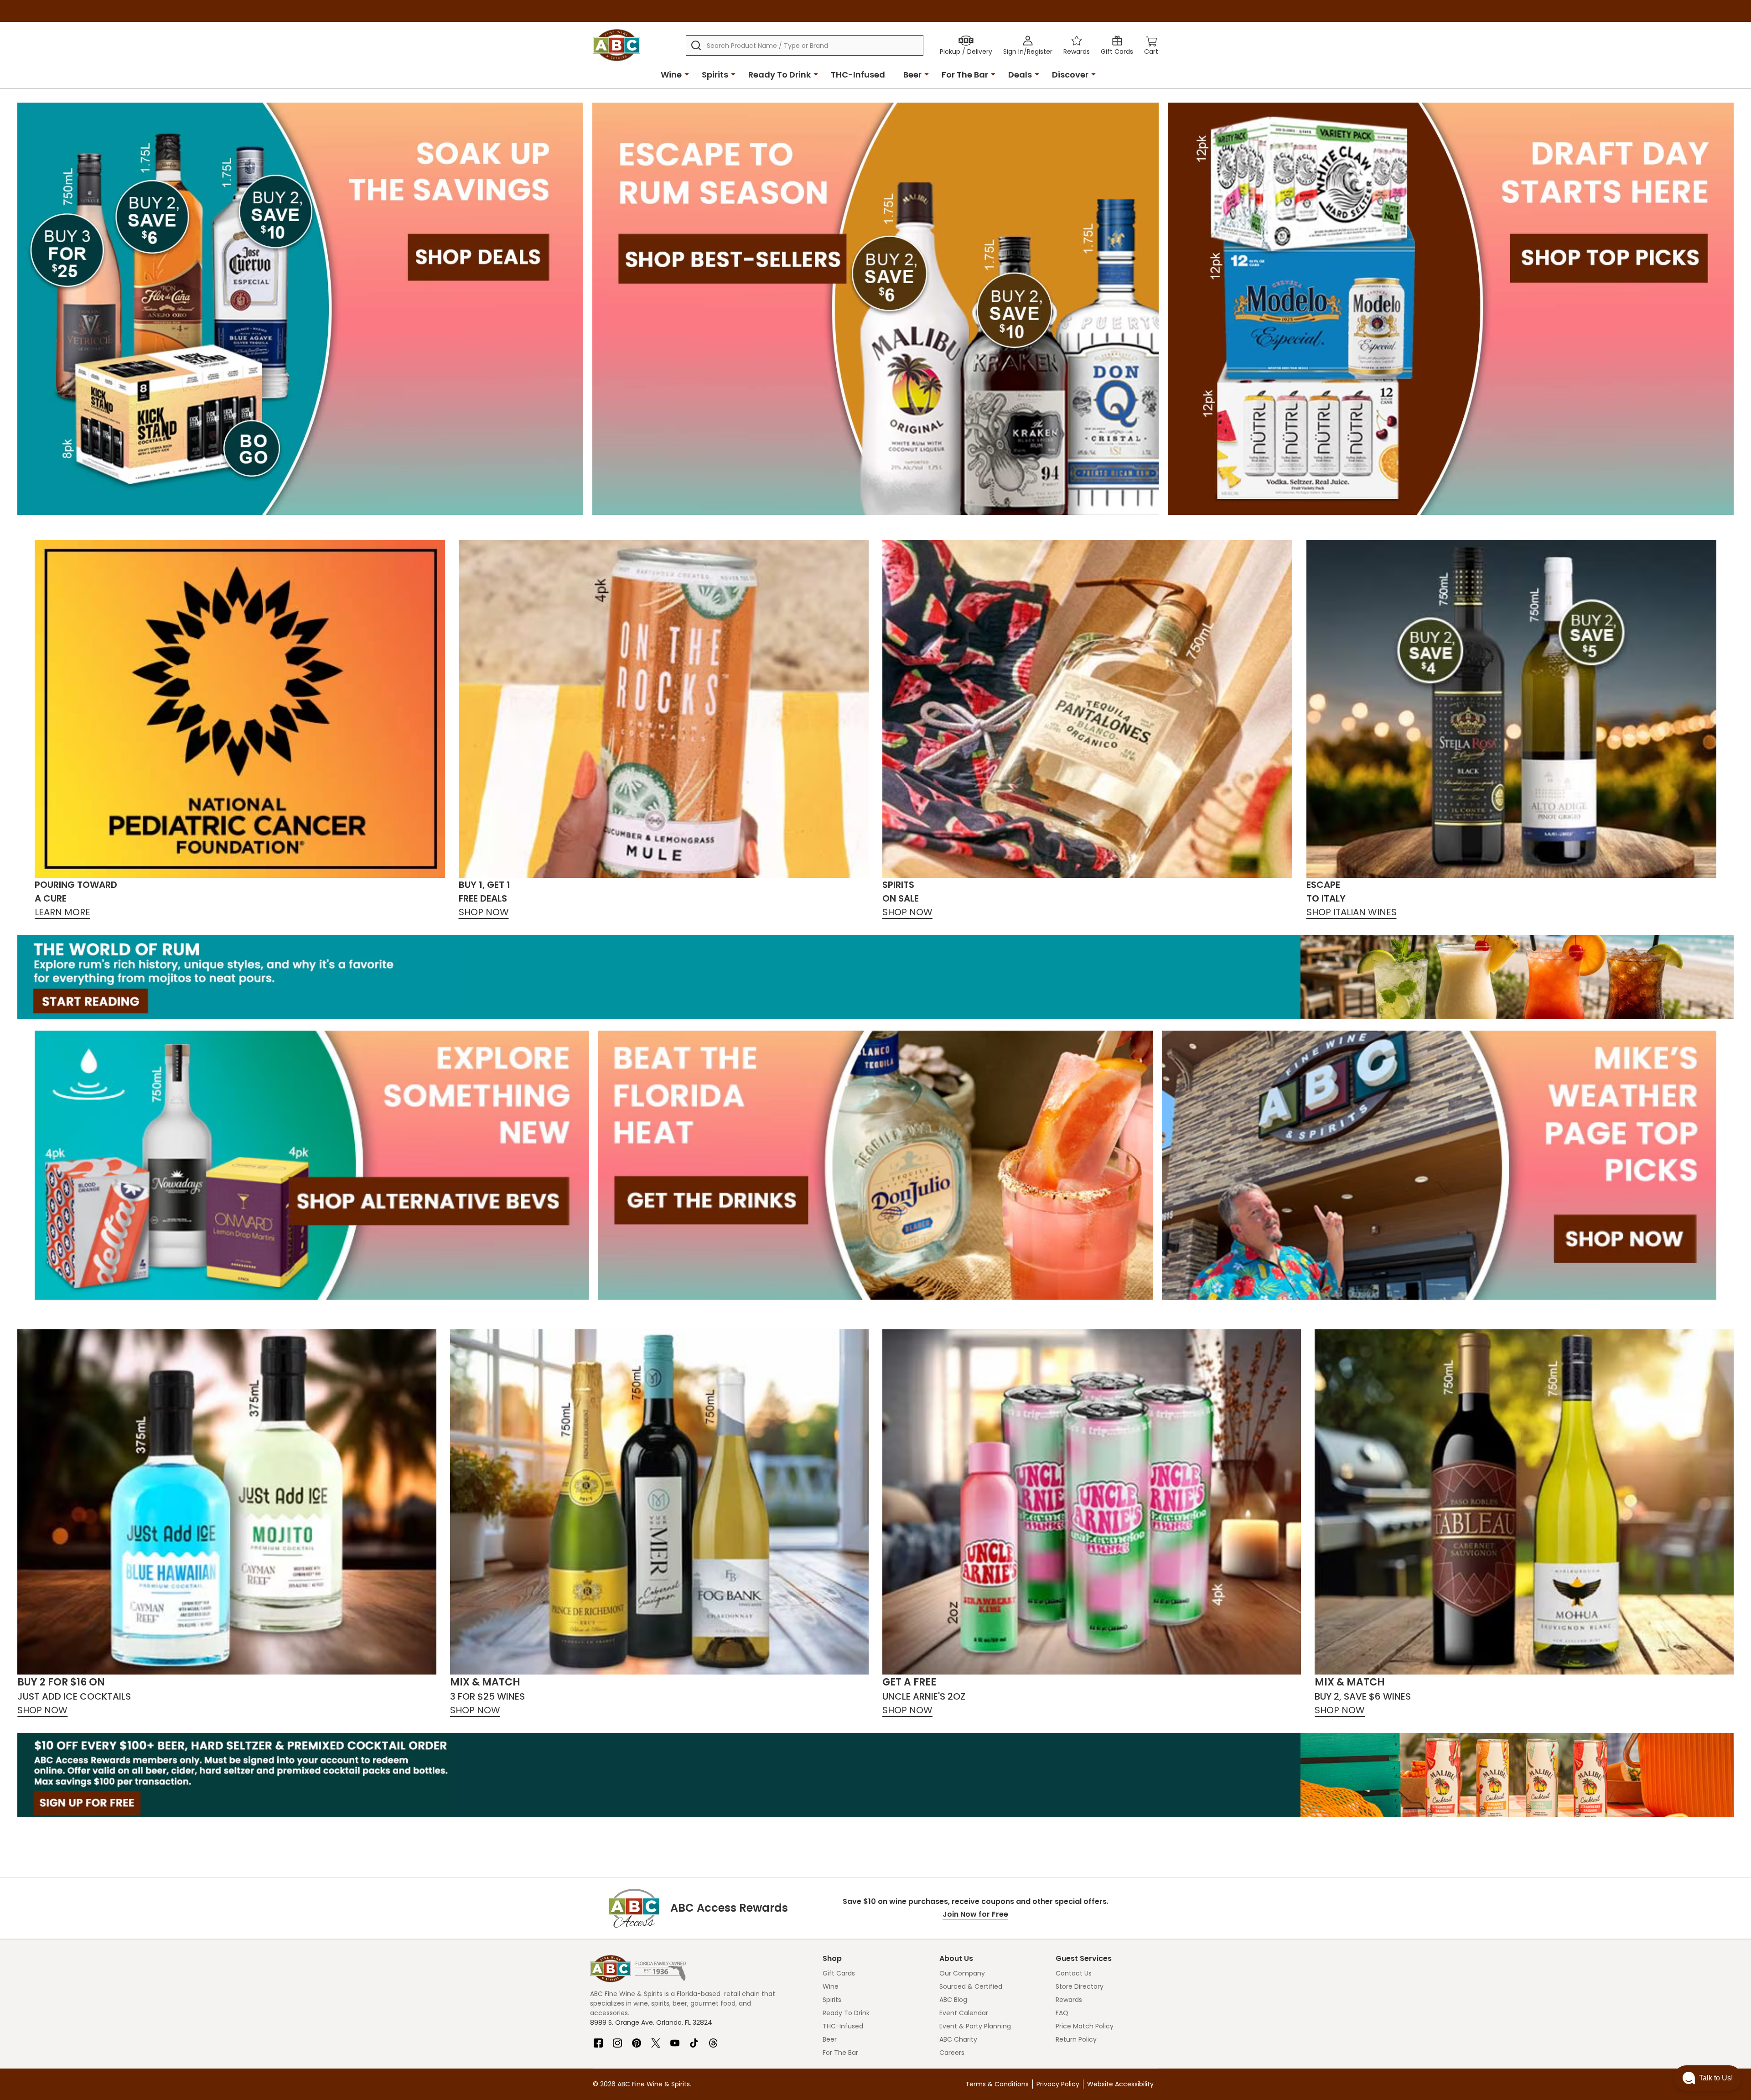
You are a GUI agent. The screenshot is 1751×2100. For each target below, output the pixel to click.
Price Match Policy (1085, 2026)
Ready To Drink (780, 75)
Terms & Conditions (997, 2084)
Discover (1070, 75)
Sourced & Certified (971, 1986)
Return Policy (1076, 2039)
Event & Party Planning (975, 2026)
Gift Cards (839, 1973)
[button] (1708, 2078)
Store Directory (1080, 1986)
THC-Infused (858, 75)
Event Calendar (964, 2013)
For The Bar (965, 75)
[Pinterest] (637, 2039)
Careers (952, 2053)
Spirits (715, 75)
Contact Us (1074, 1973)
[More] (687, 74)
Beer (912, 75)
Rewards (1069, 2000)
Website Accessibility (1120, 2084)
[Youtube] (675, 2039)
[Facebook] (598, 2039)
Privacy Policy (1058, 2084)
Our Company (962, 1973)
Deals (1020, 75)
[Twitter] (656, 2039)
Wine (671, 75)
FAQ (1062, 2013)
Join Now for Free (975, 1914)
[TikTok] (694, 2039)
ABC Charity (958, 2039)
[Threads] (713, 2039)
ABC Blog (953, 2000)
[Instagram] (617, 2039)
